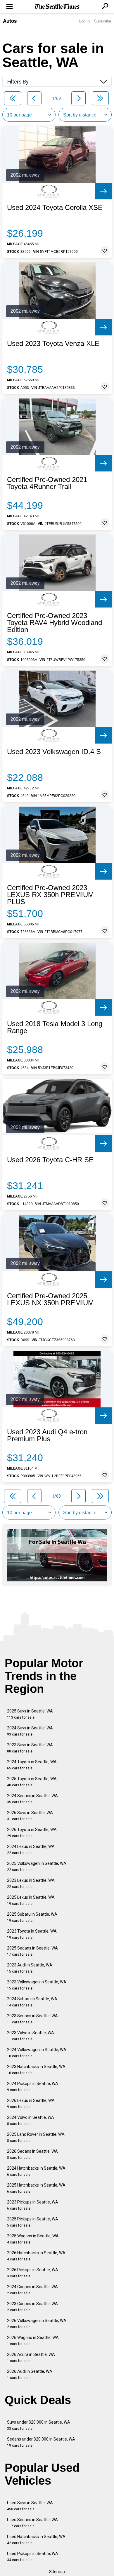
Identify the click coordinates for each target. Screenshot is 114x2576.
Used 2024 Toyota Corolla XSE (55, 208)
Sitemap (57, 2572)
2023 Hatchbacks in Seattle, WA (36, 2070)
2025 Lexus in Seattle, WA (31, 1900)
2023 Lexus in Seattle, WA (31, 1883)
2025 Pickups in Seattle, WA (33, 2222)
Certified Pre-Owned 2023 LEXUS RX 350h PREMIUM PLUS (50, 895)
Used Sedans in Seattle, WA (32, 2523)
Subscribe (103, 21)
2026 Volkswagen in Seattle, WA (37, 2324)
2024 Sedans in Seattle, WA (32, 1799)
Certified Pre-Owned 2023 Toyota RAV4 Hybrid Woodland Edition (55, 623)
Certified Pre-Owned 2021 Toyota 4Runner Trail (47, 483)
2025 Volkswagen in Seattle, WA (37, 1866)
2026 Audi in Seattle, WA (30, 2374)
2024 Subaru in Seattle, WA (32, 2002)
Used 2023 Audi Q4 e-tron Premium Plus (47, 1435)
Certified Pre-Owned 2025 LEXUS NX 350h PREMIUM (50, 1299)
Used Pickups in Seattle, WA (33, 2557)
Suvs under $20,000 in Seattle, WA (39, 2425)
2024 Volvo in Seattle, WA (31, 2120)
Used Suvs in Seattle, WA (30, 2506)
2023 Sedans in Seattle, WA (32, 2019)
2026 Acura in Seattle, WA (31, 2357)
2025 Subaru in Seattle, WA (32, 1917)
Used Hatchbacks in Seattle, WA (36, 2540)
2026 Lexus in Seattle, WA (31, 2104)
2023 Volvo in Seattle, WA (31, 2036)
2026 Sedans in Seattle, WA (32, 2154)
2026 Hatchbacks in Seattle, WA (36, 2256)
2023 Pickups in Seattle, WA (33, 2205)
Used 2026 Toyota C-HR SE (50, 1160)
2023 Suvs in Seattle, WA (30, 1748)
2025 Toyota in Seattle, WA (32, 1782)
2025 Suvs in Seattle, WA (30, 1714)
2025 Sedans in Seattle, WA (32, 1951)
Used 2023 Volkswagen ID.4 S (54, 752)
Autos (10, 21)
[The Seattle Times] (57, 7)
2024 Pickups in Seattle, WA (33, 2087)
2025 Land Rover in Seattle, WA (36, 2137)
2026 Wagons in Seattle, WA (33, 2341)
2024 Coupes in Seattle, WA (32, 2290)
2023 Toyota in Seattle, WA (32, 1934)
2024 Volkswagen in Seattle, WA (37, 2053)
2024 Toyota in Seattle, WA (32, 1765)
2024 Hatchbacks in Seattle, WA (36, 2171)
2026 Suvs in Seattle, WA (30, 1816)
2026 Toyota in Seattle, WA (32, 1833)
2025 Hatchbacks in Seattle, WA (36, 2188)
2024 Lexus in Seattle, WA (31, 1850)
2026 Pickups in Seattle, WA (33, 2273)
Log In (84, 21)
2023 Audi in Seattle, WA (30, 1968)
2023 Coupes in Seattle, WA (32, 2307)
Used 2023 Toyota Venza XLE (53, 344)
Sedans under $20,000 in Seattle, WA (41, 2442)
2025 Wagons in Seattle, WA (33, 2239)
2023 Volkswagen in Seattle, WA (37, 1985)
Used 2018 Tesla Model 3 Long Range (55, 1027)
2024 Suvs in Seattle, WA (30, 1731)
